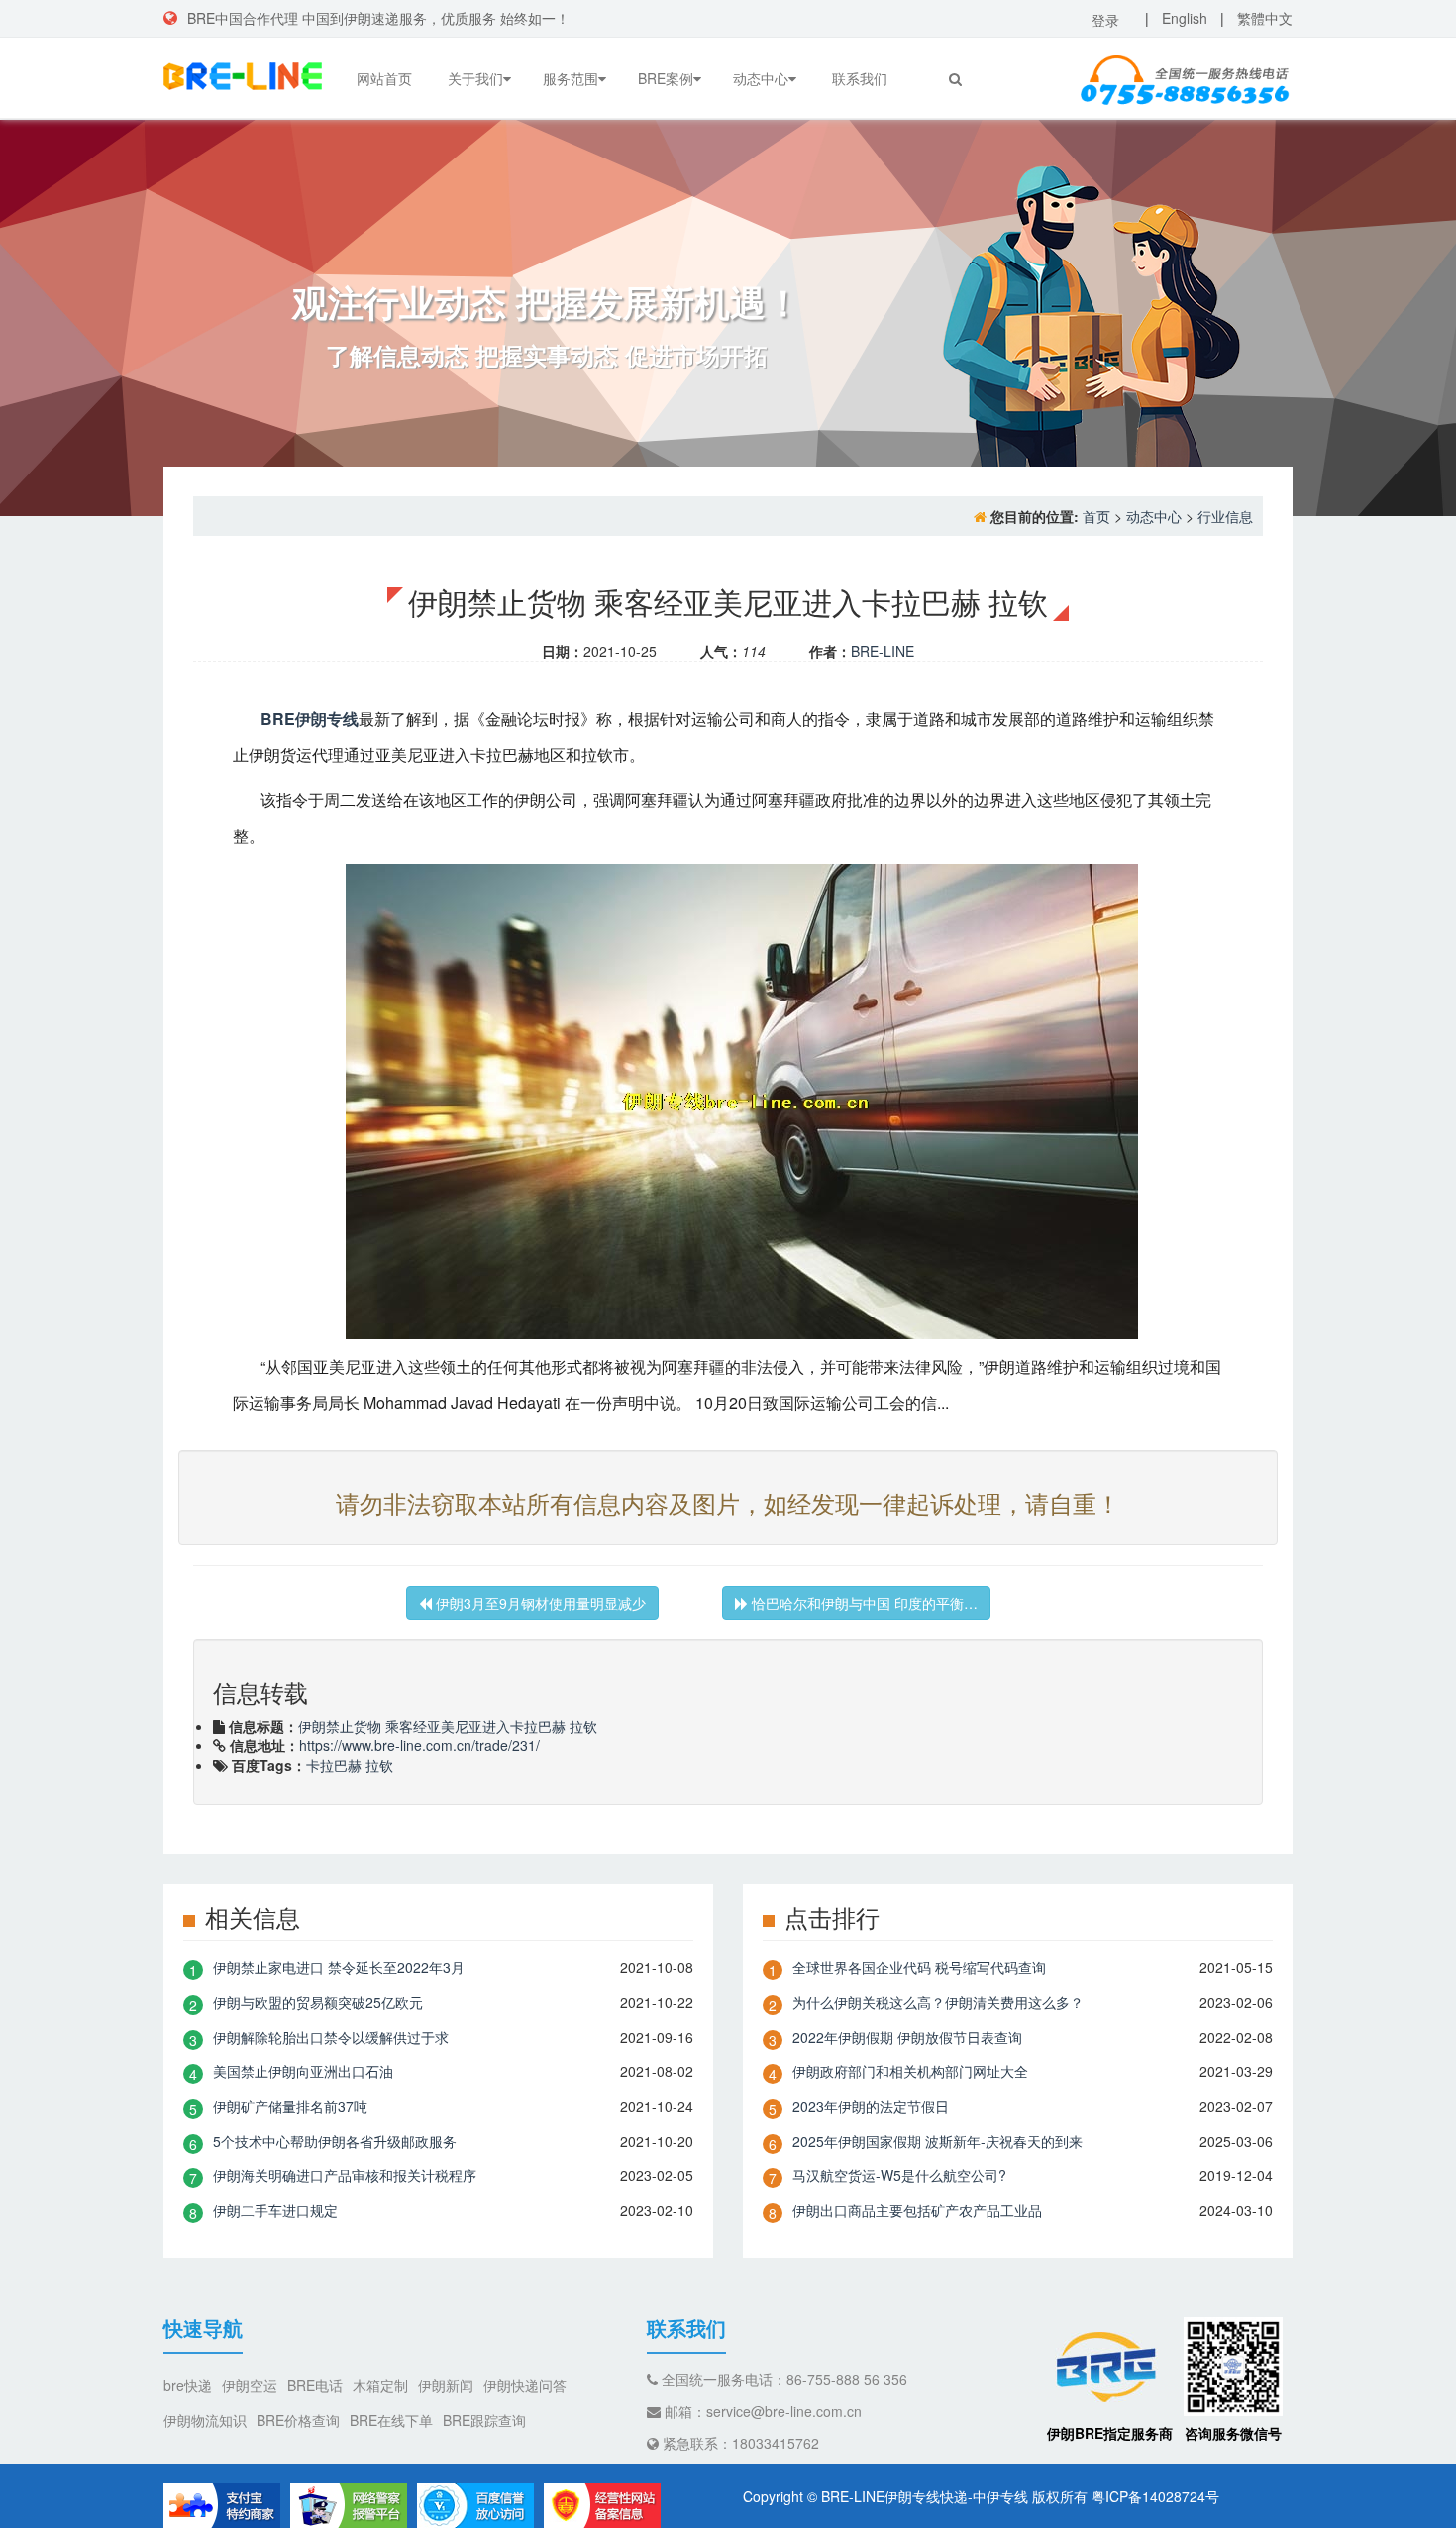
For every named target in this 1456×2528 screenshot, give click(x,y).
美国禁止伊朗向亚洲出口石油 (303, 2071)
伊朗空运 (250, 2385)
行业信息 (1225, 516)
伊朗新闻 (446, 2385)
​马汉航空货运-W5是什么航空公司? (899, 2175)
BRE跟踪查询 (484, 2420)
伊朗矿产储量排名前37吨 (290, 2106)
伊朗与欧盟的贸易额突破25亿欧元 (318, 2002)
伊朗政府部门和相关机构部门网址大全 (910, 2071)
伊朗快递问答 (525, 2385)
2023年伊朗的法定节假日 (871, 2106)
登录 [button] (1105, 20)
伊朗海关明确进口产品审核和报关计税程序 (345, 2175)
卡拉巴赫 (334, 1765)
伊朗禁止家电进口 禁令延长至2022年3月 (339, 1967)
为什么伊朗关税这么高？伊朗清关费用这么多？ (938, 2002)
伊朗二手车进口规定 (275, 2210)
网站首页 (384, 78)
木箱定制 (380, 2385)
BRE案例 (666, 78)
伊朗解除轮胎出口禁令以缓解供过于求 (331, 2037)
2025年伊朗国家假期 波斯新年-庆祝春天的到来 (937, 2141)
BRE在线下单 (391, 2420)
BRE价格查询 (298, 2420)
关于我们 (475, 78)
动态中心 (761, 78)
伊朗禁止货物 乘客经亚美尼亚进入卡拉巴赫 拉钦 (448, 1726)
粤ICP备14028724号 (1155, 2496)
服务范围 (571, 78)
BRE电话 (315, 2385)
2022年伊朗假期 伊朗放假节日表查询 (907, 2037)
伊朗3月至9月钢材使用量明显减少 (539, 1603)
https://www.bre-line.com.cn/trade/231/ (419, 1745)
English (1185, 18)
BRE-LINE (883, 651)
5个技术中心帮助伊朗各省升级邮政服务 (335, 2141)
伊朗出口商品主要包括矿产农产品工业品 (917, 2210)
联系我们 (860, 78)
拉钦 (379, 1765)
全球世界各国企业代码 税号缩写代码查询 (919, 1967)
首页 (1096, 516)
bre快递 (188, 2385)
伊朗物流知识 (205, 2420)
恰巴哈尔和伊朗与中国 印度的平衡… (863, 1603)
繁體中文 (1265, 18)
